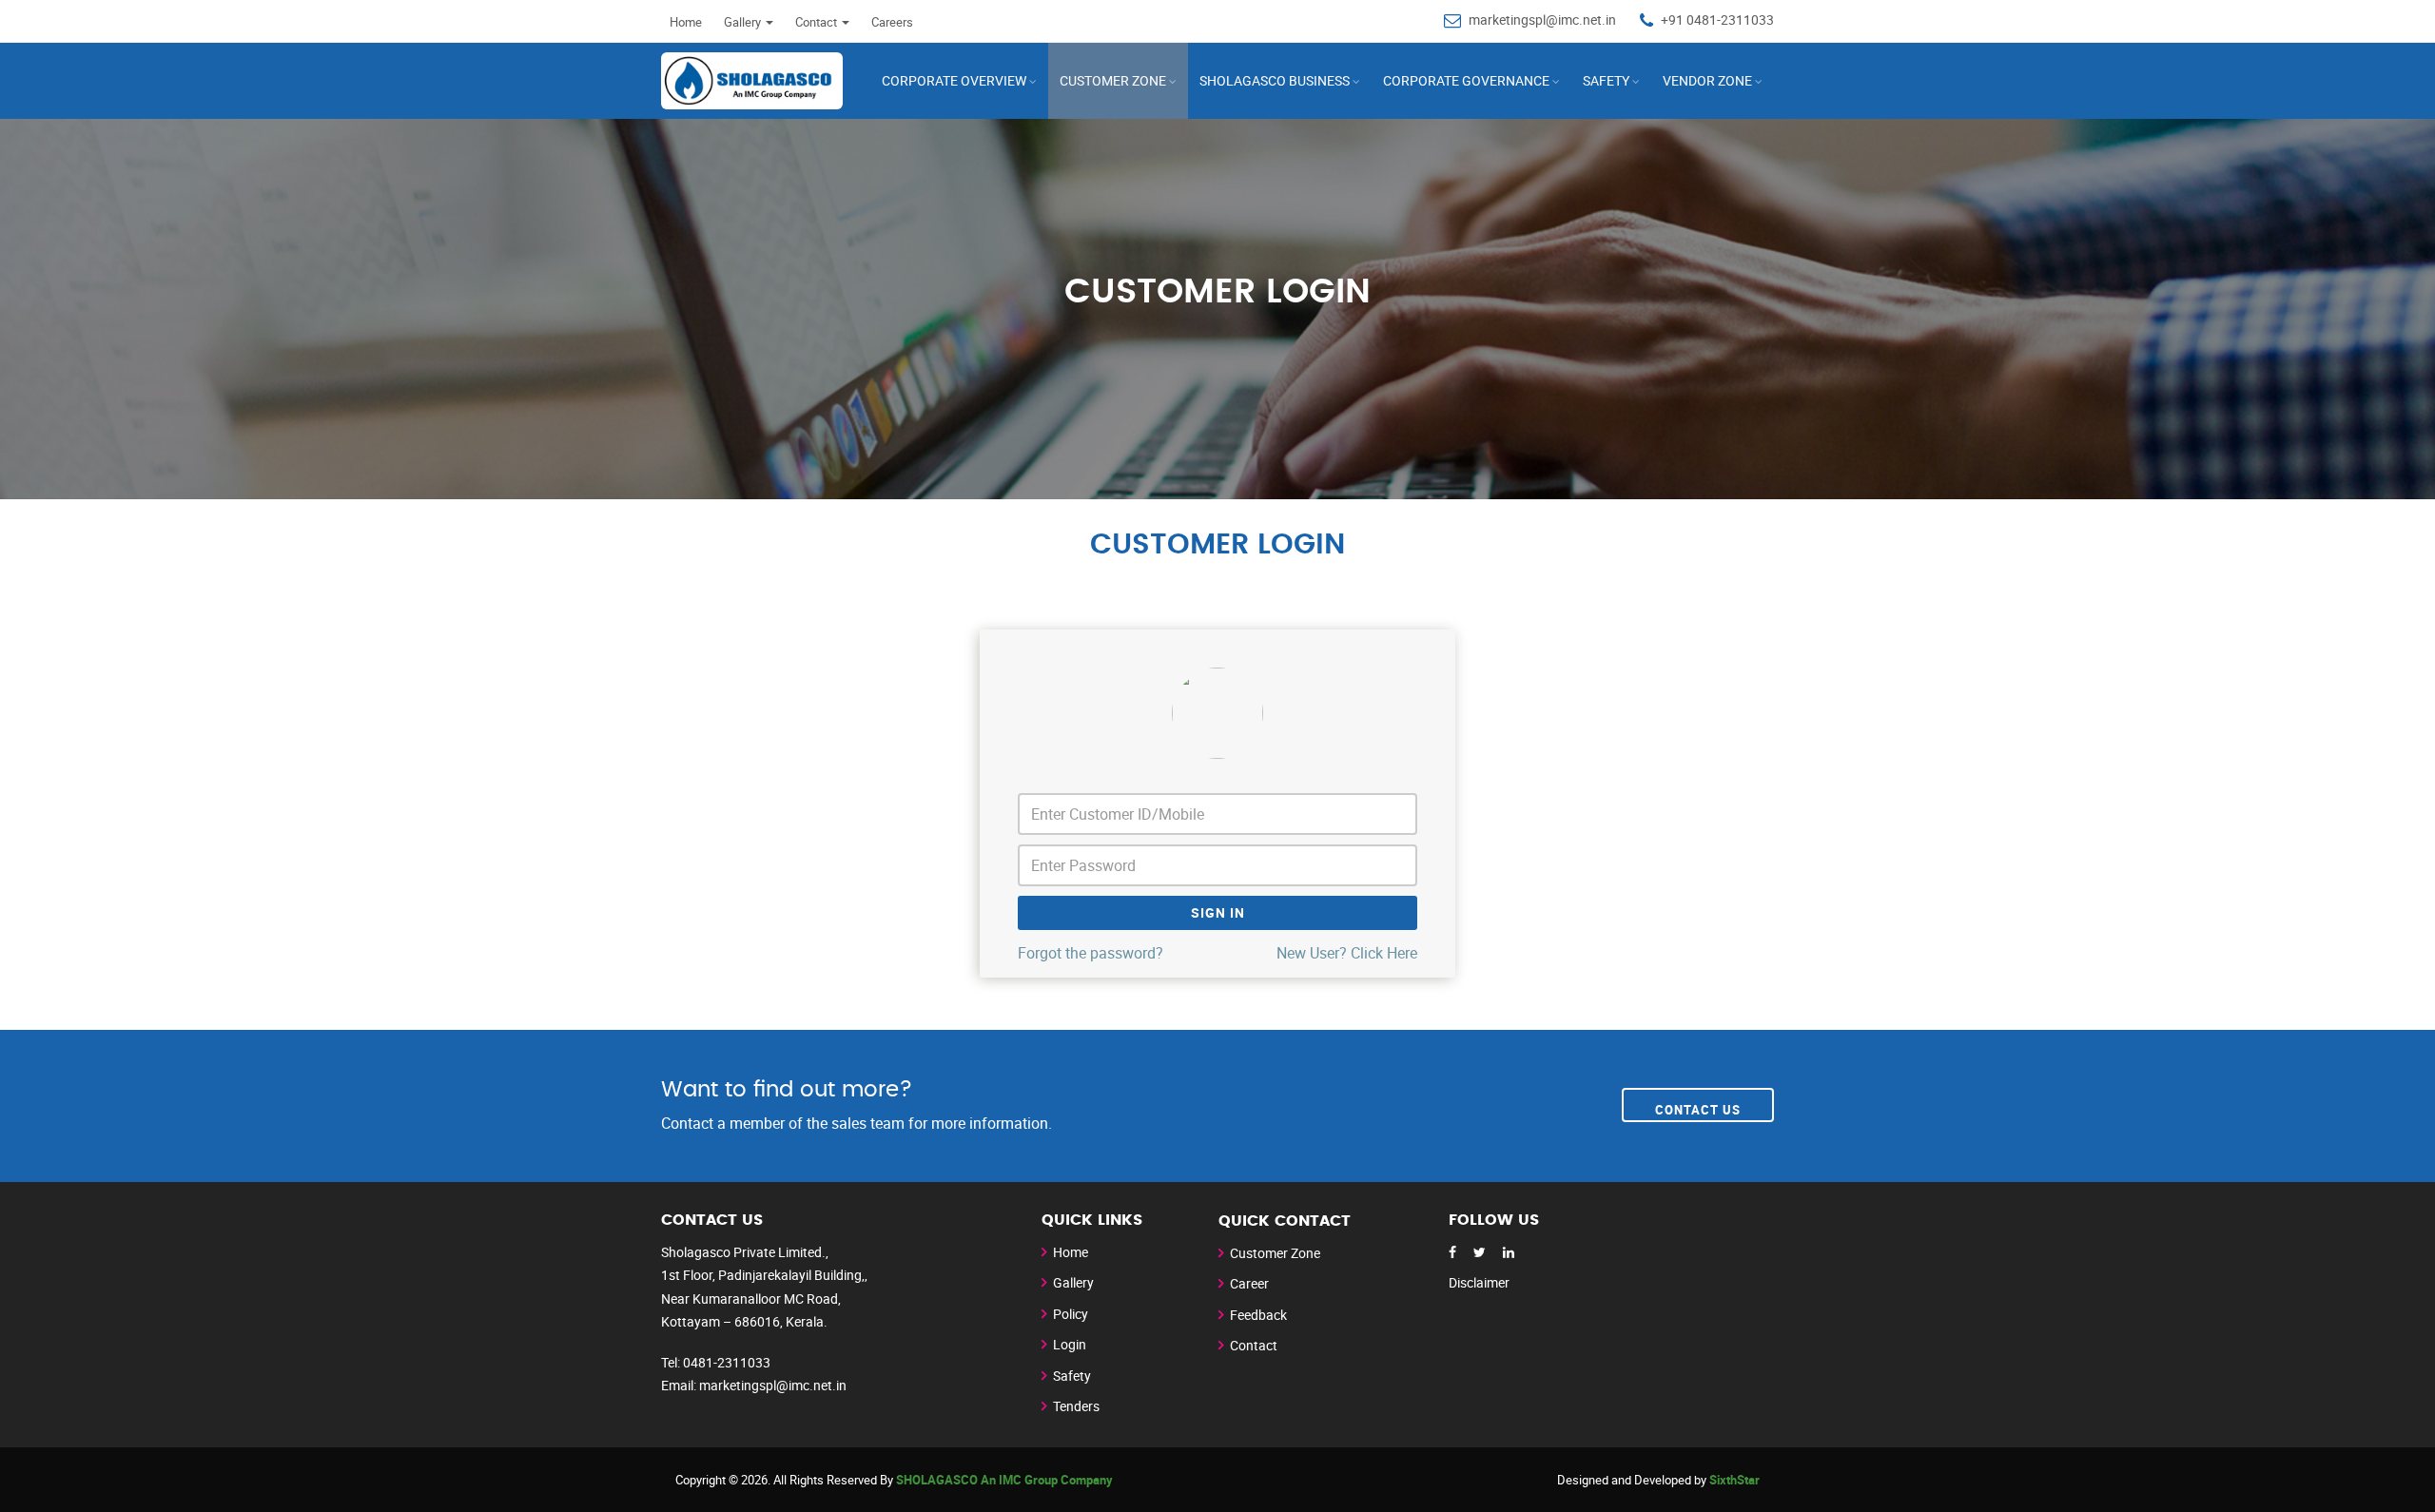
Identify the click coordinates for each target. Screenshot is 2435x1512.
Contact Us (1698, 1110)
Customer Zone (1275, 1253)
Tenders (1076, 1406)
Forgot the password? (1091, 953)
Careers (892, 22)
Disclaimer (1479, 1282)
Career (1249, 1283)
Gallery (1073, 1282)
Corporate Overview (954, 80)
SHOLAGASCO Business (1275, 80)
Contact (1254, 1345)
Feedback (1258, 1315)
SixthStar (1734, 1480)
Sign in (1218, 912)
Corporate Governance (1466, 80)
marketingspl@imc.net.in (1542, 19)
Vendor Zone (1707, 80)
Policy (1071, 1314)
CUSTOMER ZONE (1113, 80)
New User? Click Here (1347, 953)
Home (686, 22)
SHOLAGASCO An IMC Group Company (1004, 1480)
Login (1070, 1344)
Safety (1606, 80)
